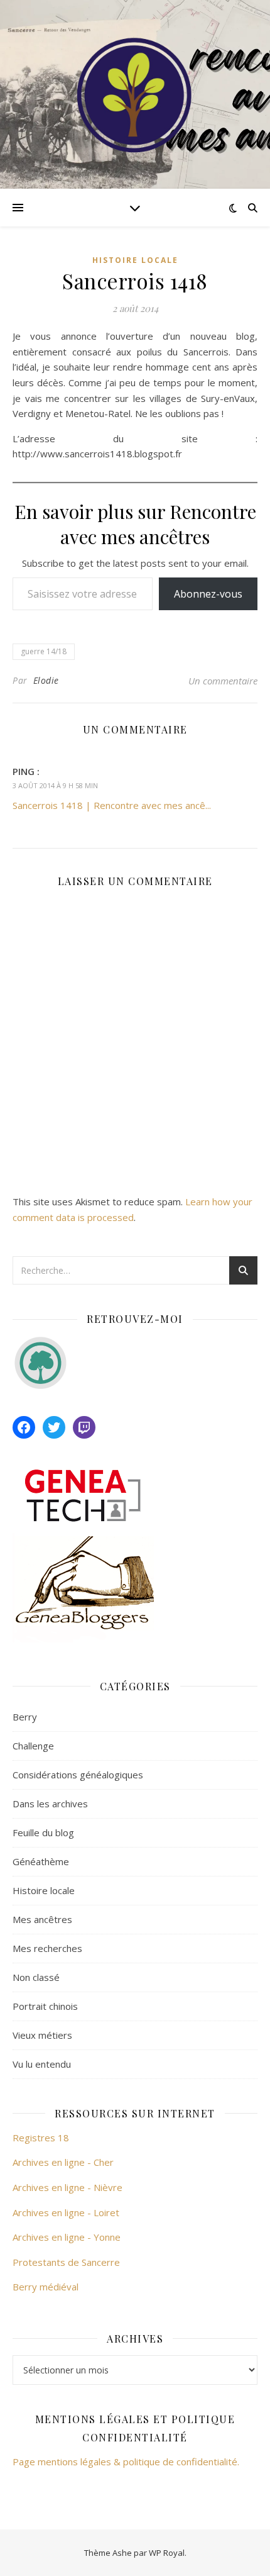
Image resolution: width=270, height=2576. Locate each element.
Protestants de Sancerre (66, 2262)
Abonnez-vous (208, 594)
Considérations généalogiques (78, 1775)
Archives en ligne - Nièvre (67, 2187)
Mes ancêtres (42, 1919)
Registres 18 (41, 2138)
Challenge (33, 1746)
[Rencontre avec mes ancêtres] (135, 94)
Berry (25, 1717)
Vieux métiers (42, 2035)
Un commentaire (223, 681)
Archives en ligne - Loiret (66, 2212)
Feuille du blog (43, 1832)
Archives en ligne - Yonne (67, 2237)
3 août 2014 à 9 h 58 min (55, 785)
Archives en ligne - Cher (63, 2162)
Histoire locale (135, 260)
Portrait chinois (45, 2006)
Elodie (46, 680)
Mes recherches (47, 1948)
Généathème (41, 1861)
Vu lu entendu (42, 2064)
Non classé (36, 1977)
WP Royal (167, 2553)
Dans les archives (50, 1804)
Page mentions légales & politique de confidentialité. (126, 2462)
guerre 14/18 (44, 651)
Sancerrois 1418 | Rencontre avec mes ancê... (112, 805)
